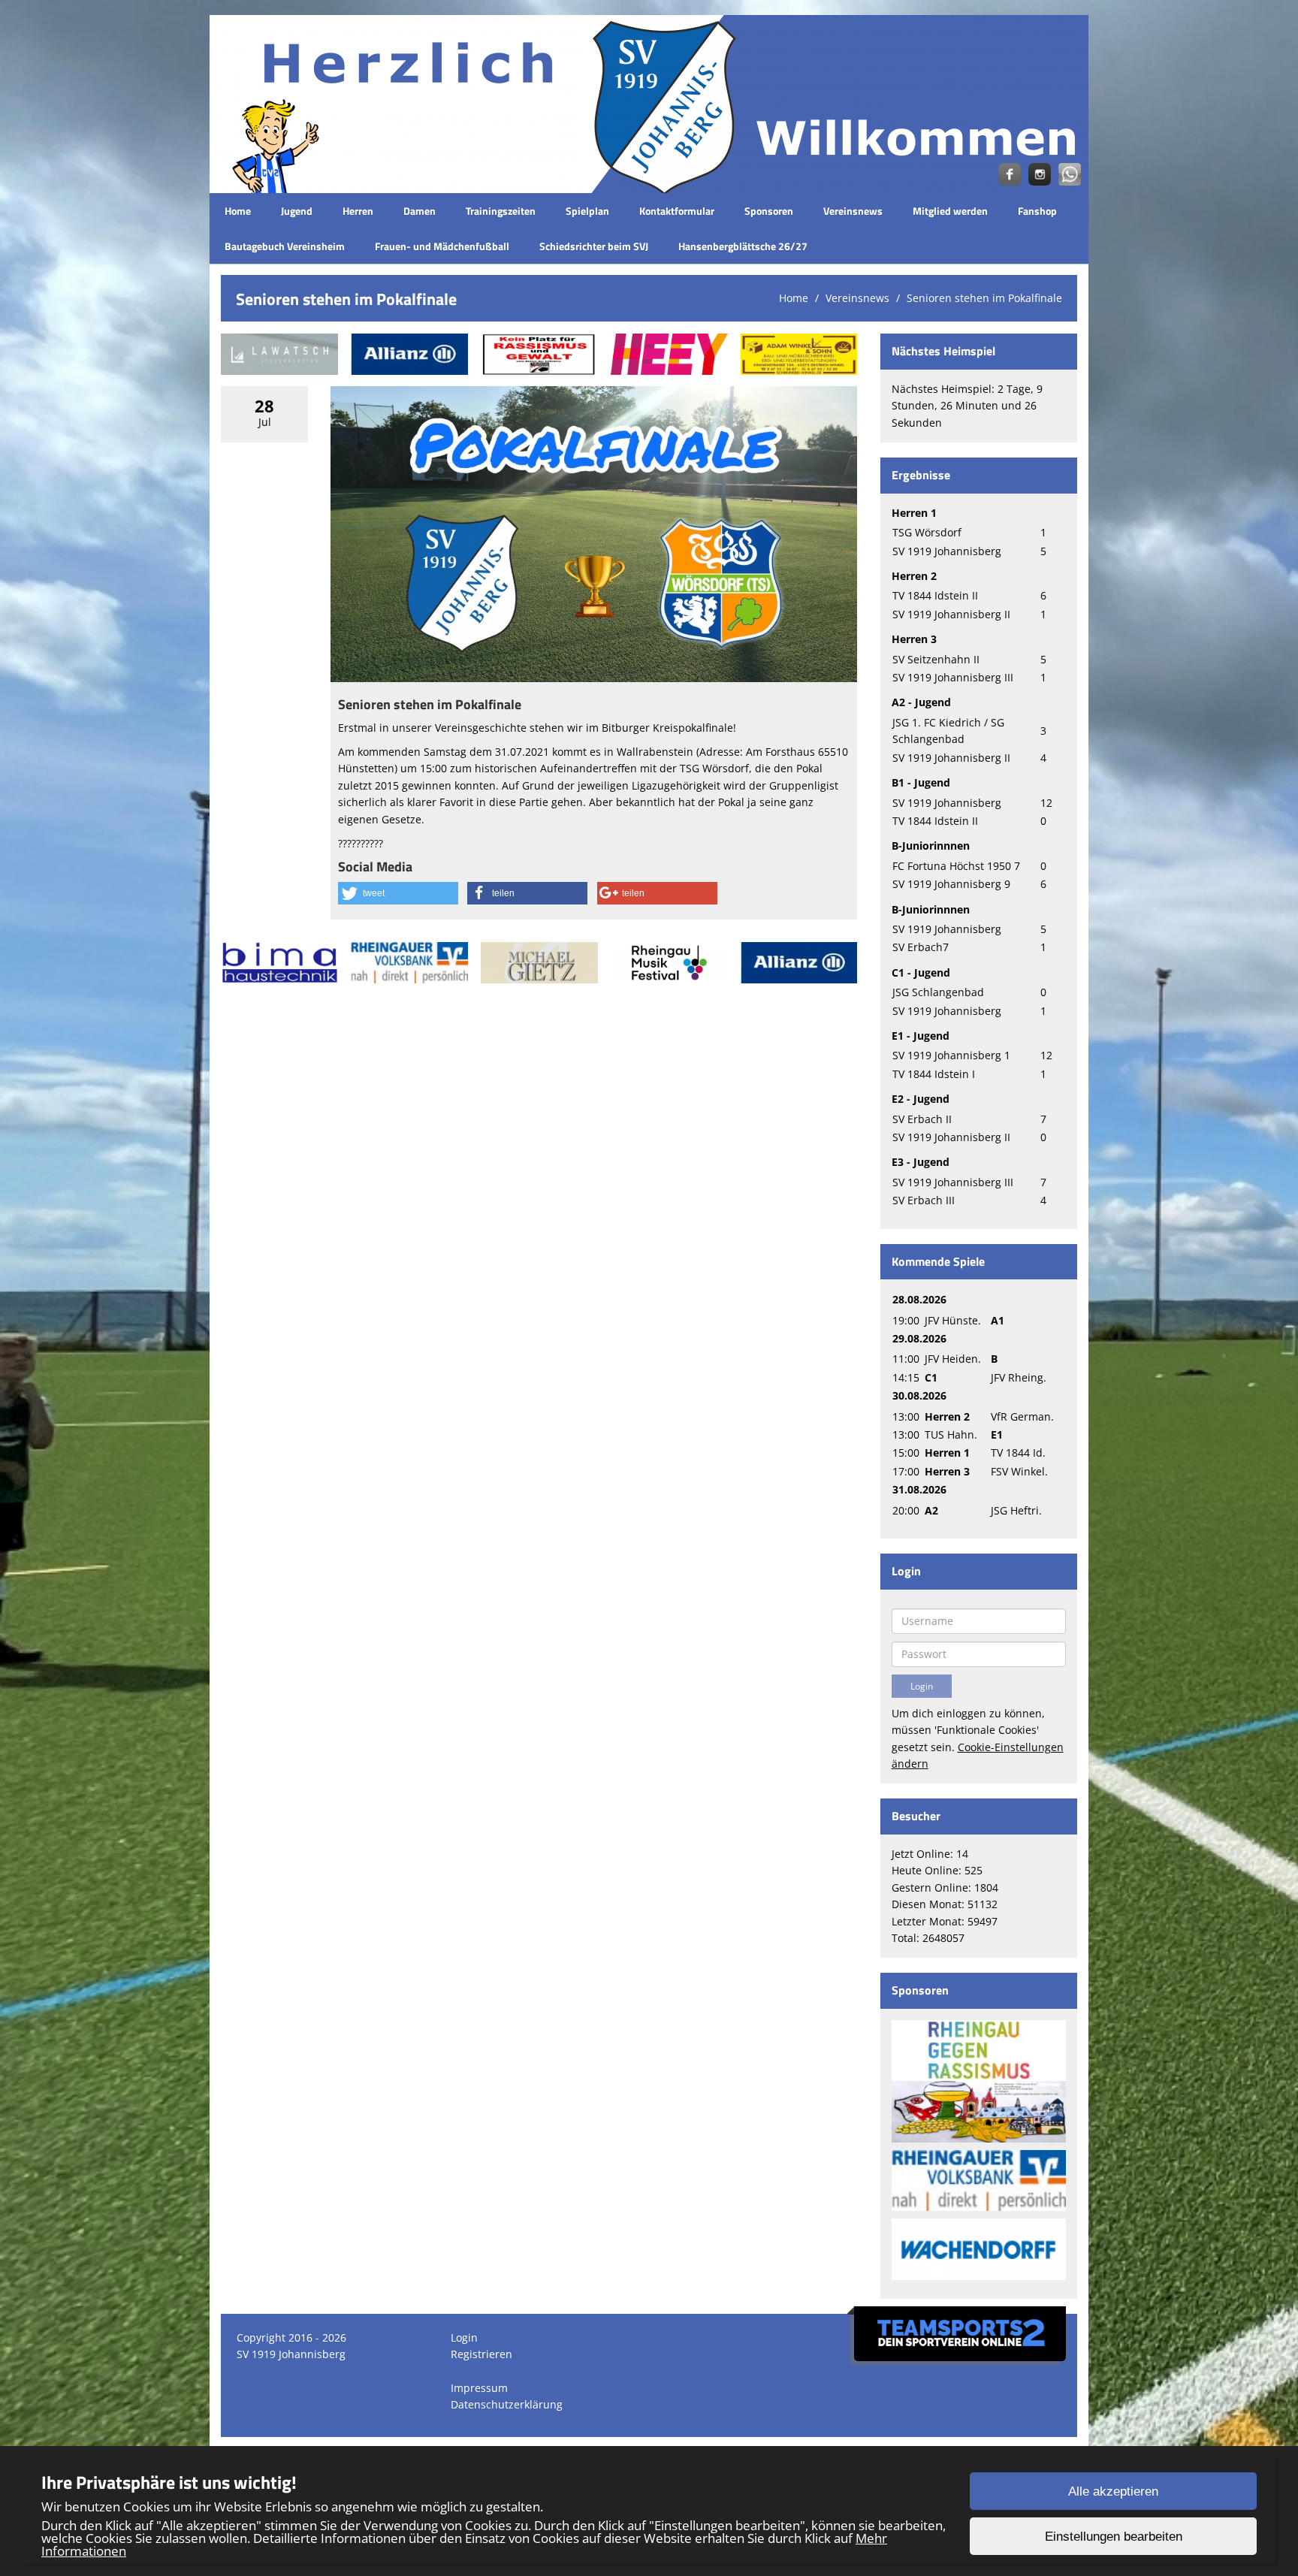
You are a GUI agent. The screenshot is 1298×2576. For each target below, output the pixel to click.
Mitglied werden (950, 211)
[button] (398, 893)
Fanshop (1037, 211)
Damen (420, 211)
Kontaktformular (677, 211)
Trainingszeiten (501, 211)
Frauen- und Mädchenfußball (442, 246)
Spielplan (587, 211)
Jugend (297, 211)
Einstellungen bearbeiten (1114, 2537)
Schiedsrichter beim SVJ (594, 246)
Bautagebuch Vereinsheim (285, 246)
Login (464, 2337)
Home (238, 211)
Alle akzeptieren (1113, 2491)
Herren (358, 211)
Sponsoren (769, 211)
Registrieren (481, 2354)
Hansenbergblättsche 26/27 (743, 246)
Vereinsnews (853, 211)
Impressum (479, 2388)
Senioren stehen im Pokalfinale (984, 298)
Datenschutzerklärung (507, 2404)
